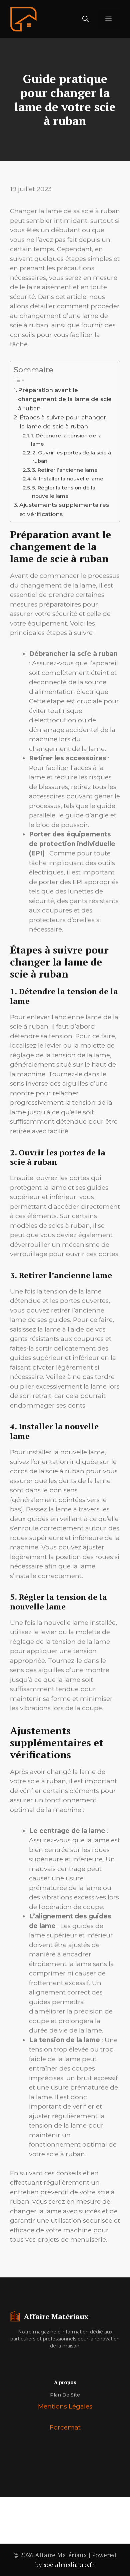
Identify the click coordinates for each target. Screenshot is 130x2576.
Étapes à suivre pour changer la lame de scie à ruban (63, 422)
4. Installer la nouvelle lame (68, 479)
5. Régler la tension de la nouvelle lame (64, 492)
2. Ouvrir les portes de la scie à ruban (72, 457)
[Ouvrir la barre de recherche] (85, 19)
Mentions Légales (65, 2406)
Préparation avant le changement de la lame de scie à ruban (65, 399)
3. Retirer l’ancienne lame (65, 470)
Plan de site (65, 2395)
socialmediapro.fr (69, 2564)
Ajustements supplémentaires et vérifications (64, 509)
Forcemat (65, 2427)
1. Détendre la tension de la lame (66, 440)
